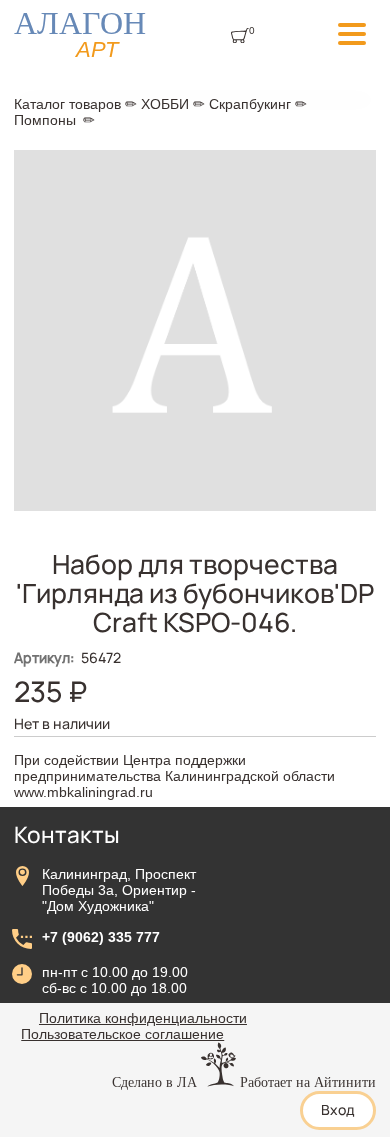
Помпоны (45, 120)
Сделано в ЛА (154, 1082)
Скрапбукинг (250, 104)
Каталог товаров (67, 104)
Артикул (44, 657)
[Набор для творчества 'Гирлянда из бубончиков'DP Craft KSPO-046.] (195, 505)
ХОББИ (165, 104)
